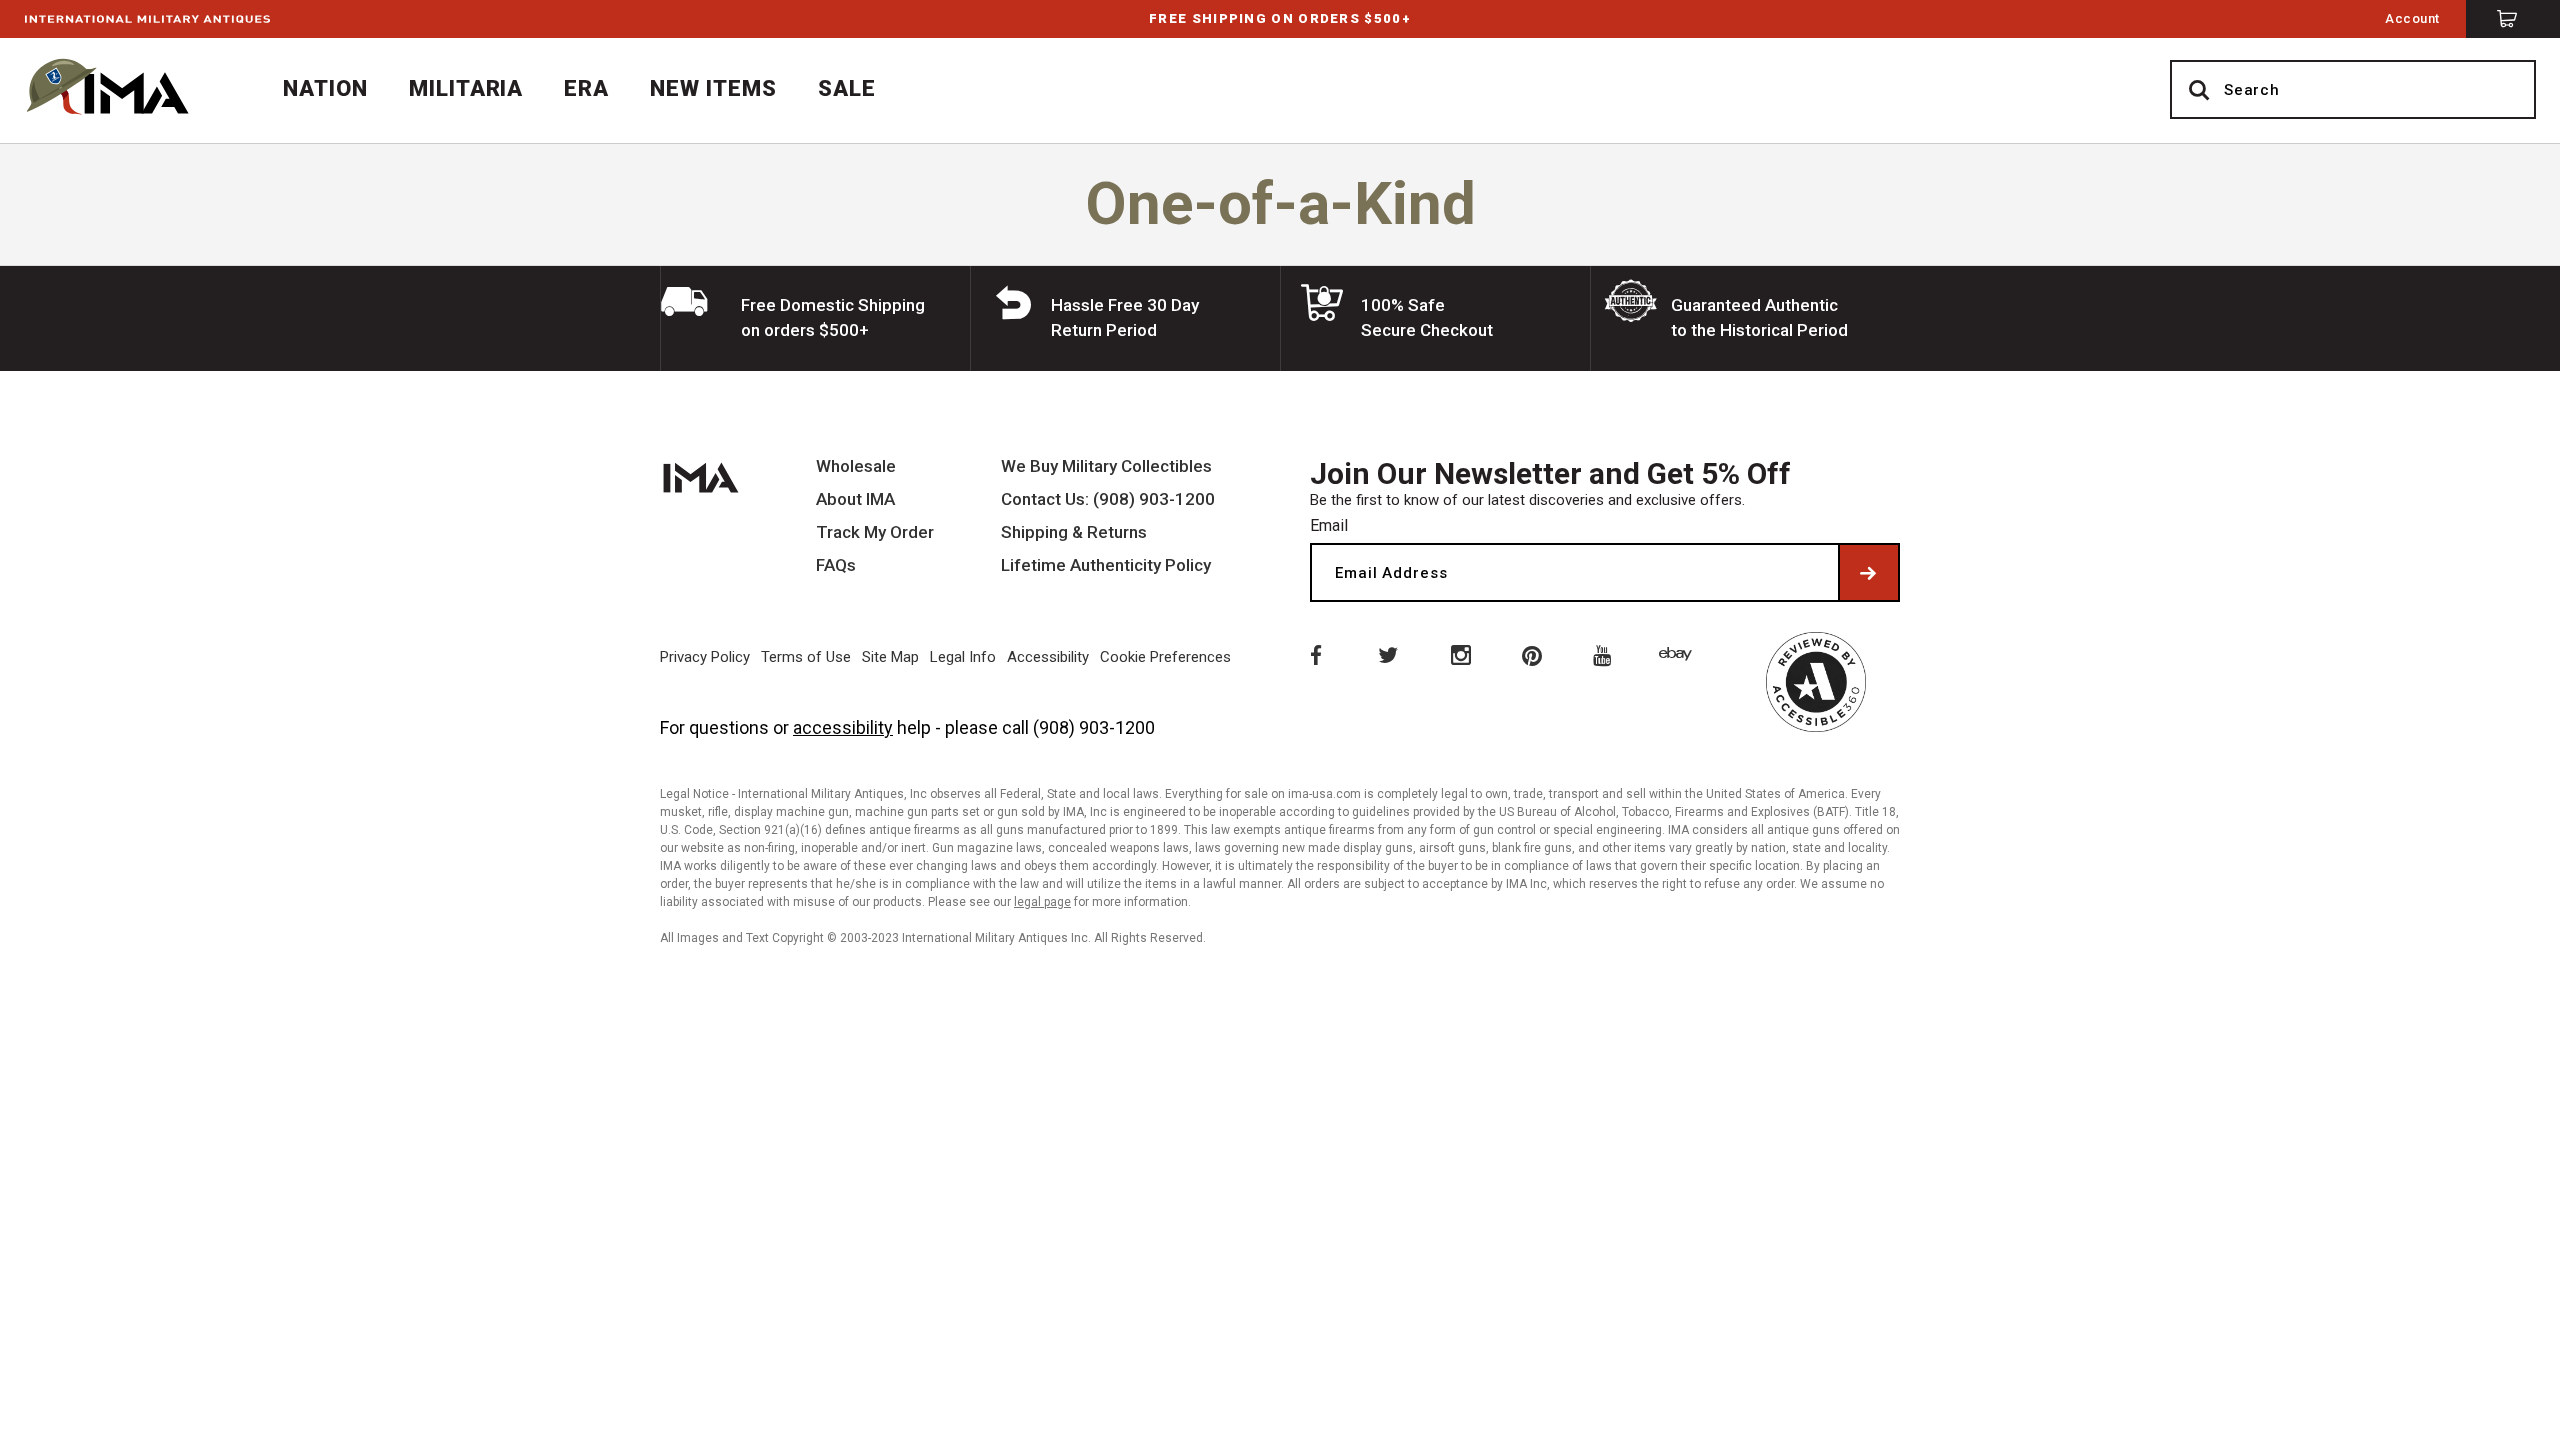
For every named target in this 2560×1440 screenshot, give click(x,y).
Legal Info (963, 657)
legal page (1042, 902)
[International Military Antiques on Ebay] (1679, 654)
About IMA (855, 499)
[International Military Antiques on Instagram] (1460, 654)
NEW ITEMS (713, 88)
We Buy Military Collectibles (1106, 466)
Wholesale (856, 466)
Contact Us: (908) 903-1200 (1108, 499)
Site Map (890, 657)
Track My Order (875, 532)
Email (1329, 525)
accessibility (843, 727)
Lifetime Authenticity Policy (1106, 565)
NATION (325, 88)
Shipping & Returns (1074, 532)
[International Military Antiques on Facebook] (1314, 654)
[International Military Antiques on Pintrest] (1533, 654)
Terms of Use (806, 657)
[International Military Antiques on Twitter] (1387, 654)
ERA (586, 88)
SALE (847, 88)
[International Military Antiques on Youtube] (1606, 654)
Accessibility (1048, 657)
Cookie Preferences (1165, 657)
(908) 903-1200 (1094, 727)
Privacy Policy (705, 657)
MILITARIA (466, 88)
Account (2412, 18)
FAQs (836, 565)
